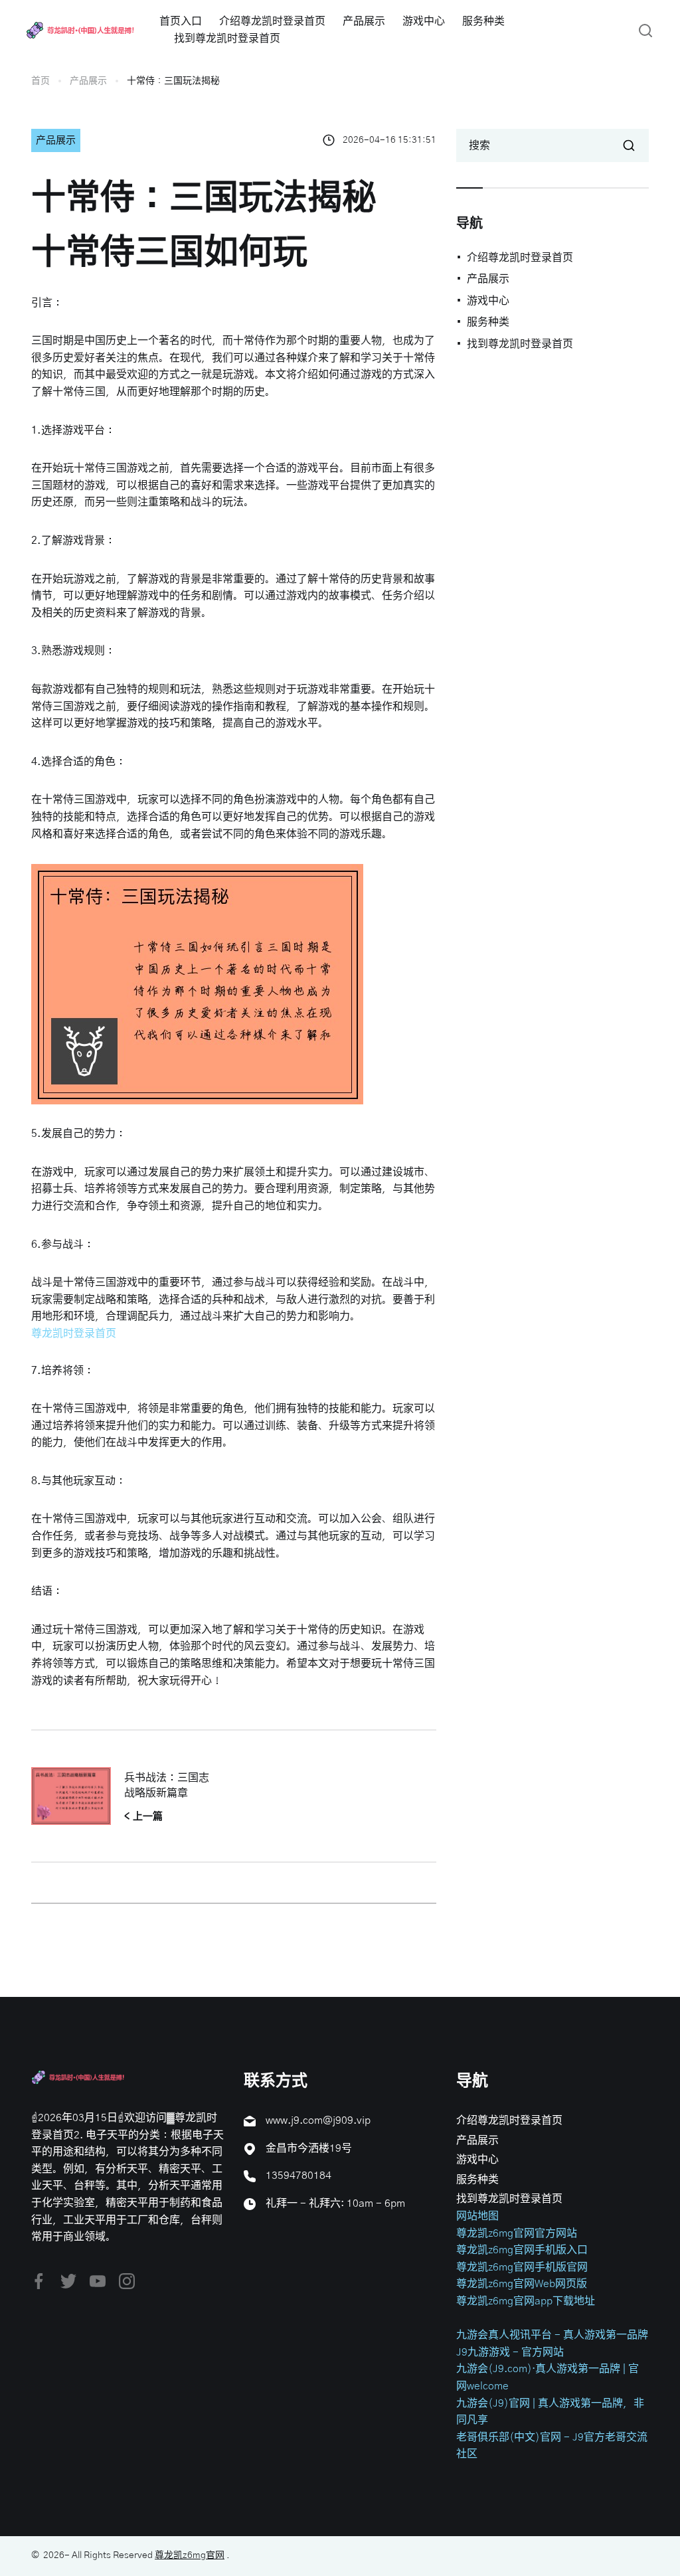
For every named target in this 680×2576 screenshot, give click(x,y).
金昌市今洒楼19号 (309, 2148)
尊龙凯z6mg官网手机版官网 (522, 2267)
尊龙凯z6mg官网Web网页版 (522, 2284)
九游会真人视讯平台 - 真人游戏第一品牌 (552, 2335)
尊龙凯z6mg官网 (190, 2555)
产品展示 (364, 21)
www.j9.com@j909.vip (318, 2120)
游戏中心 (424, 21)
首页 (41, 81)
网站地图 (477, 2216)
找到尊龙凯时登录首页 (227, 39)
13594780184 (298, 2176)
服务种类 (483, 21)
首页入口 (181, 21)
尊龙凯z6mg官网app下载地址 (526, 2301)
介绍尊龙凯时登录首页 (272, 21)
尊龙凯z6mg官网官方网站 (517, 2233)
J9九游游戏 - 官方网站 (510, 2352)
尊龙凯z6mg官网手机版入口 (522, 2250)
